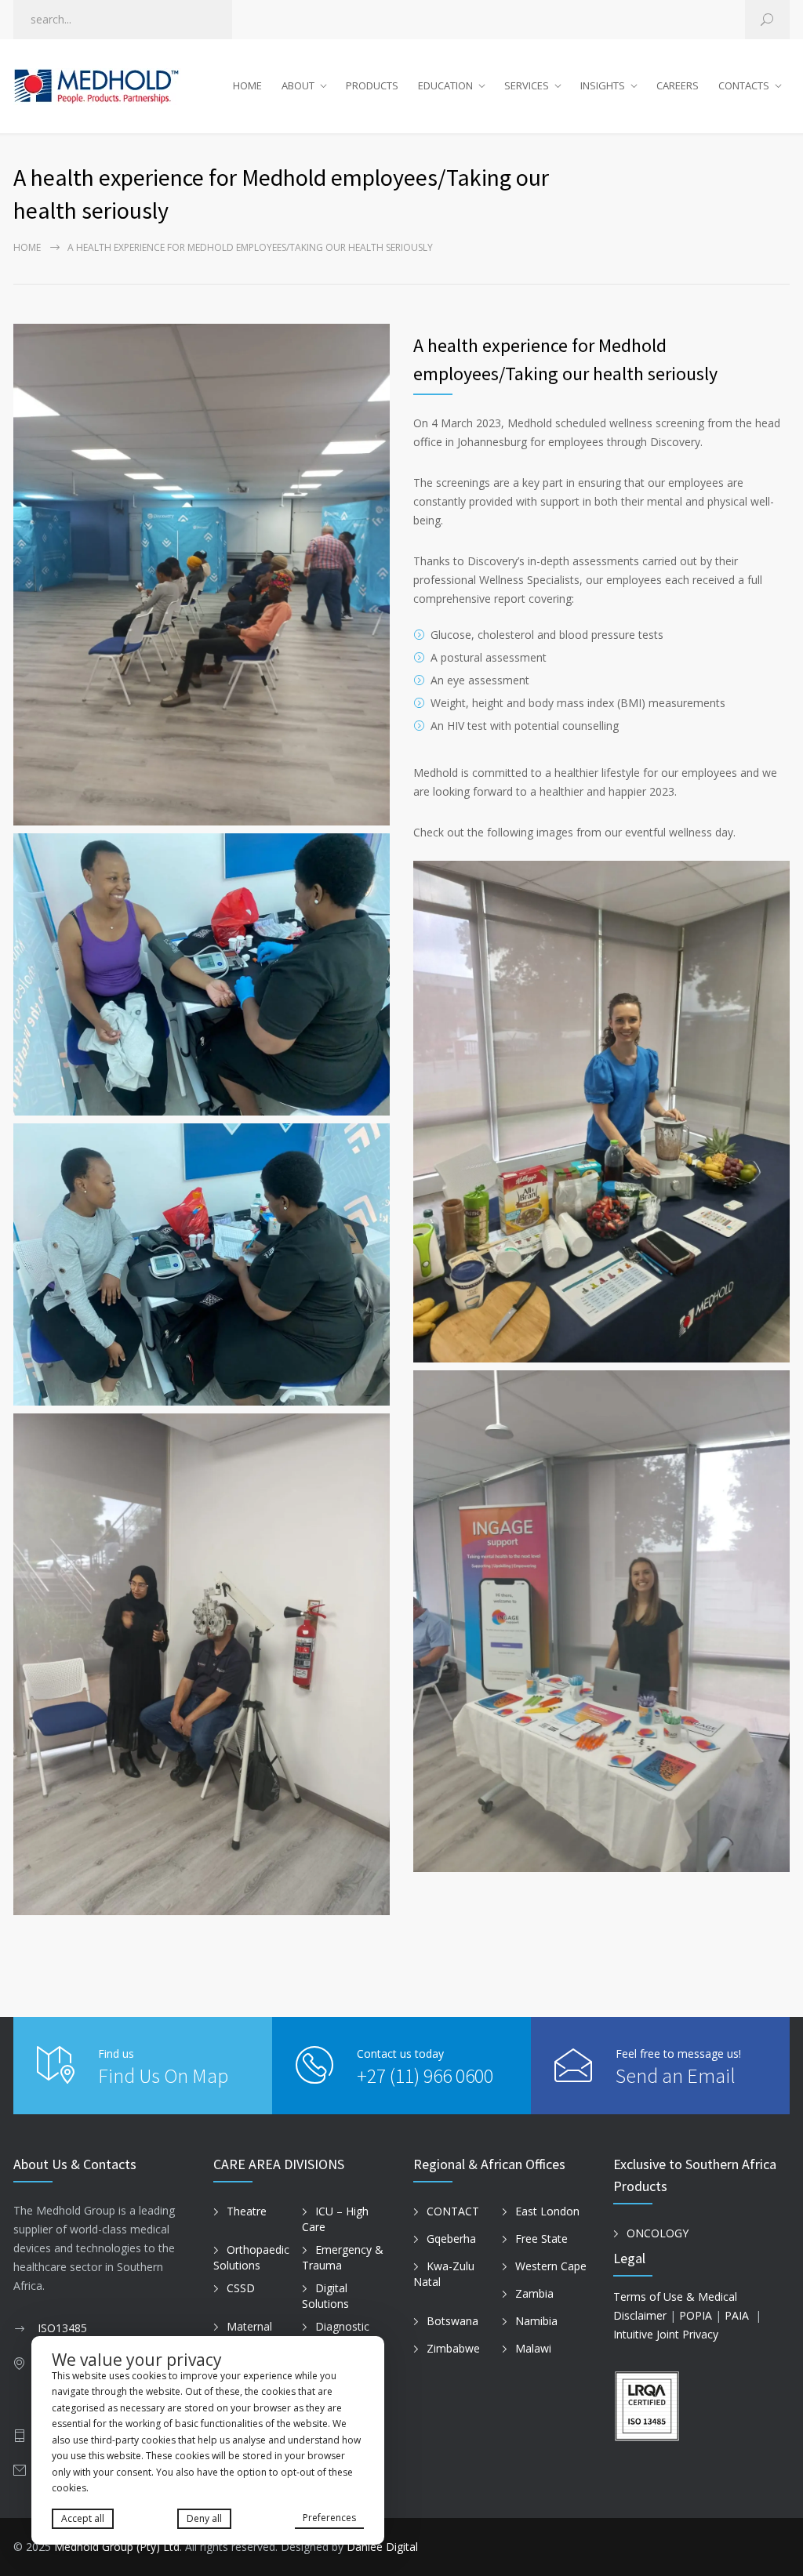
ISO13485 (62, 2328)
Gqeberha (451, 2239)
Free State (541, 2239)
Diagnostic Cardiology (336, 2335)
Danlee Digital (382, 2547)
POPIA (696, 2315)
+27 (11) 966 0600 (425, 2075)
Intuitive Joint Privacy (666, 2334)
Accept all (83, 2518)
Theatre (247, 2211)
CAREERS (678, 85)
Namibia (536, 2321)
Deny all (204, 2518)
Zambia (534, 2293)
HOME (247, 85)
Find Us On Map (163, 2075)
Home (27, 247)
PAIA (737, 2315)
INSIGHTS (603, 85)
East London (547, 2211)
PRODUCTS (372, 85)
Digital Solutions (325, 2296)
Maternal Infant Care (243, 2335)
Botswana (452, 2321)
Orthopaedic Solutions (251, 2258)
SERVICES (527, 85)
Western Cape (551, 2266)
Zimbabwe (453, 2348)
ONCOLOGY (658, 2233)
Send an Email (676, 2075)
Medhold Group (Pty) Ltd (117, 2547)
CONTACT (453, 2211)
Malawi (533, 2348)
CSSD (241, 2288)
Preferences (329, 2518)
